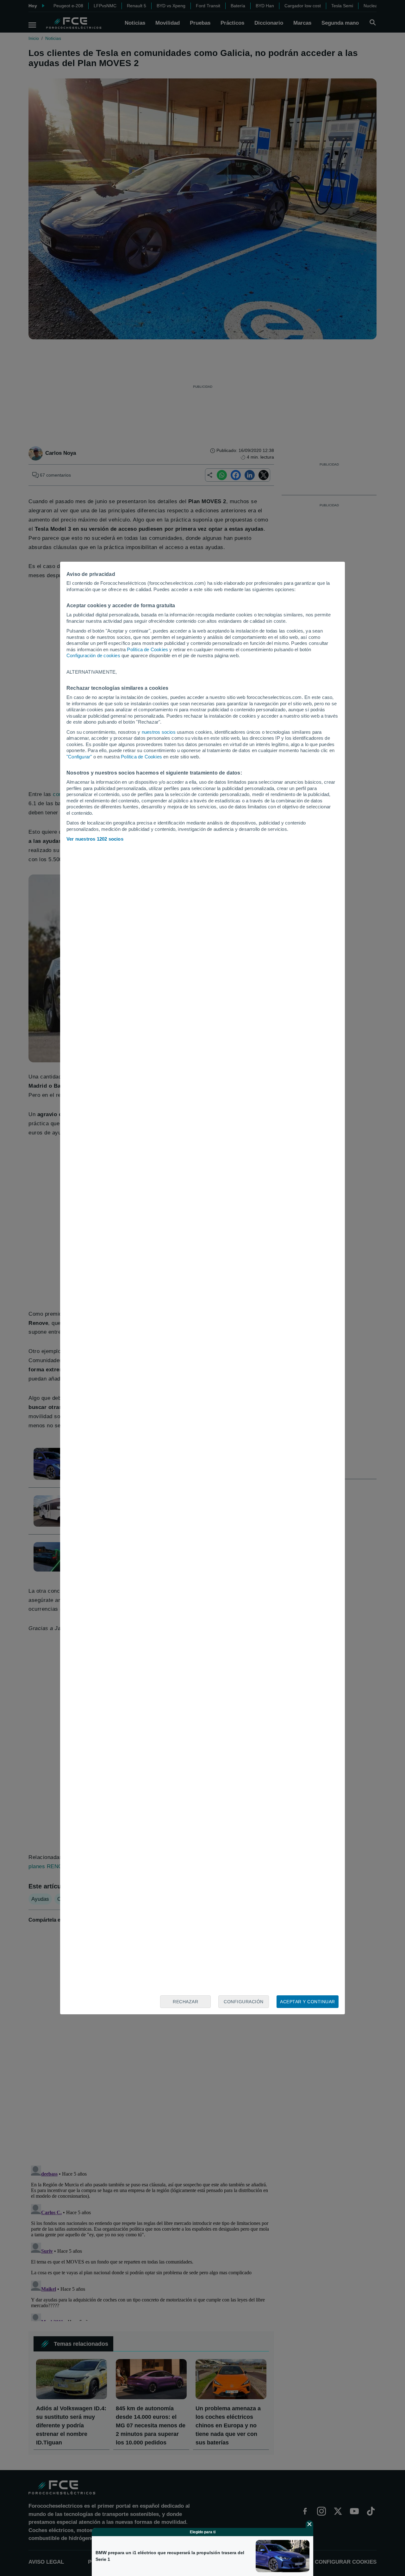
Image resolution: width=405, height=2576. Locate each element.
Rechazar (185, 2002)
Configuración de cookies (93, 655)
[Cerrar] (309, 2524)
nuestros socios (159, 732)
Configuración (244, 2002)
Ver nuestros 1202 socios (95, 839)
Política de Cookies (147, 649)
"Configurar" (79, 757)
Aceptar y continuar (308, 2002)
